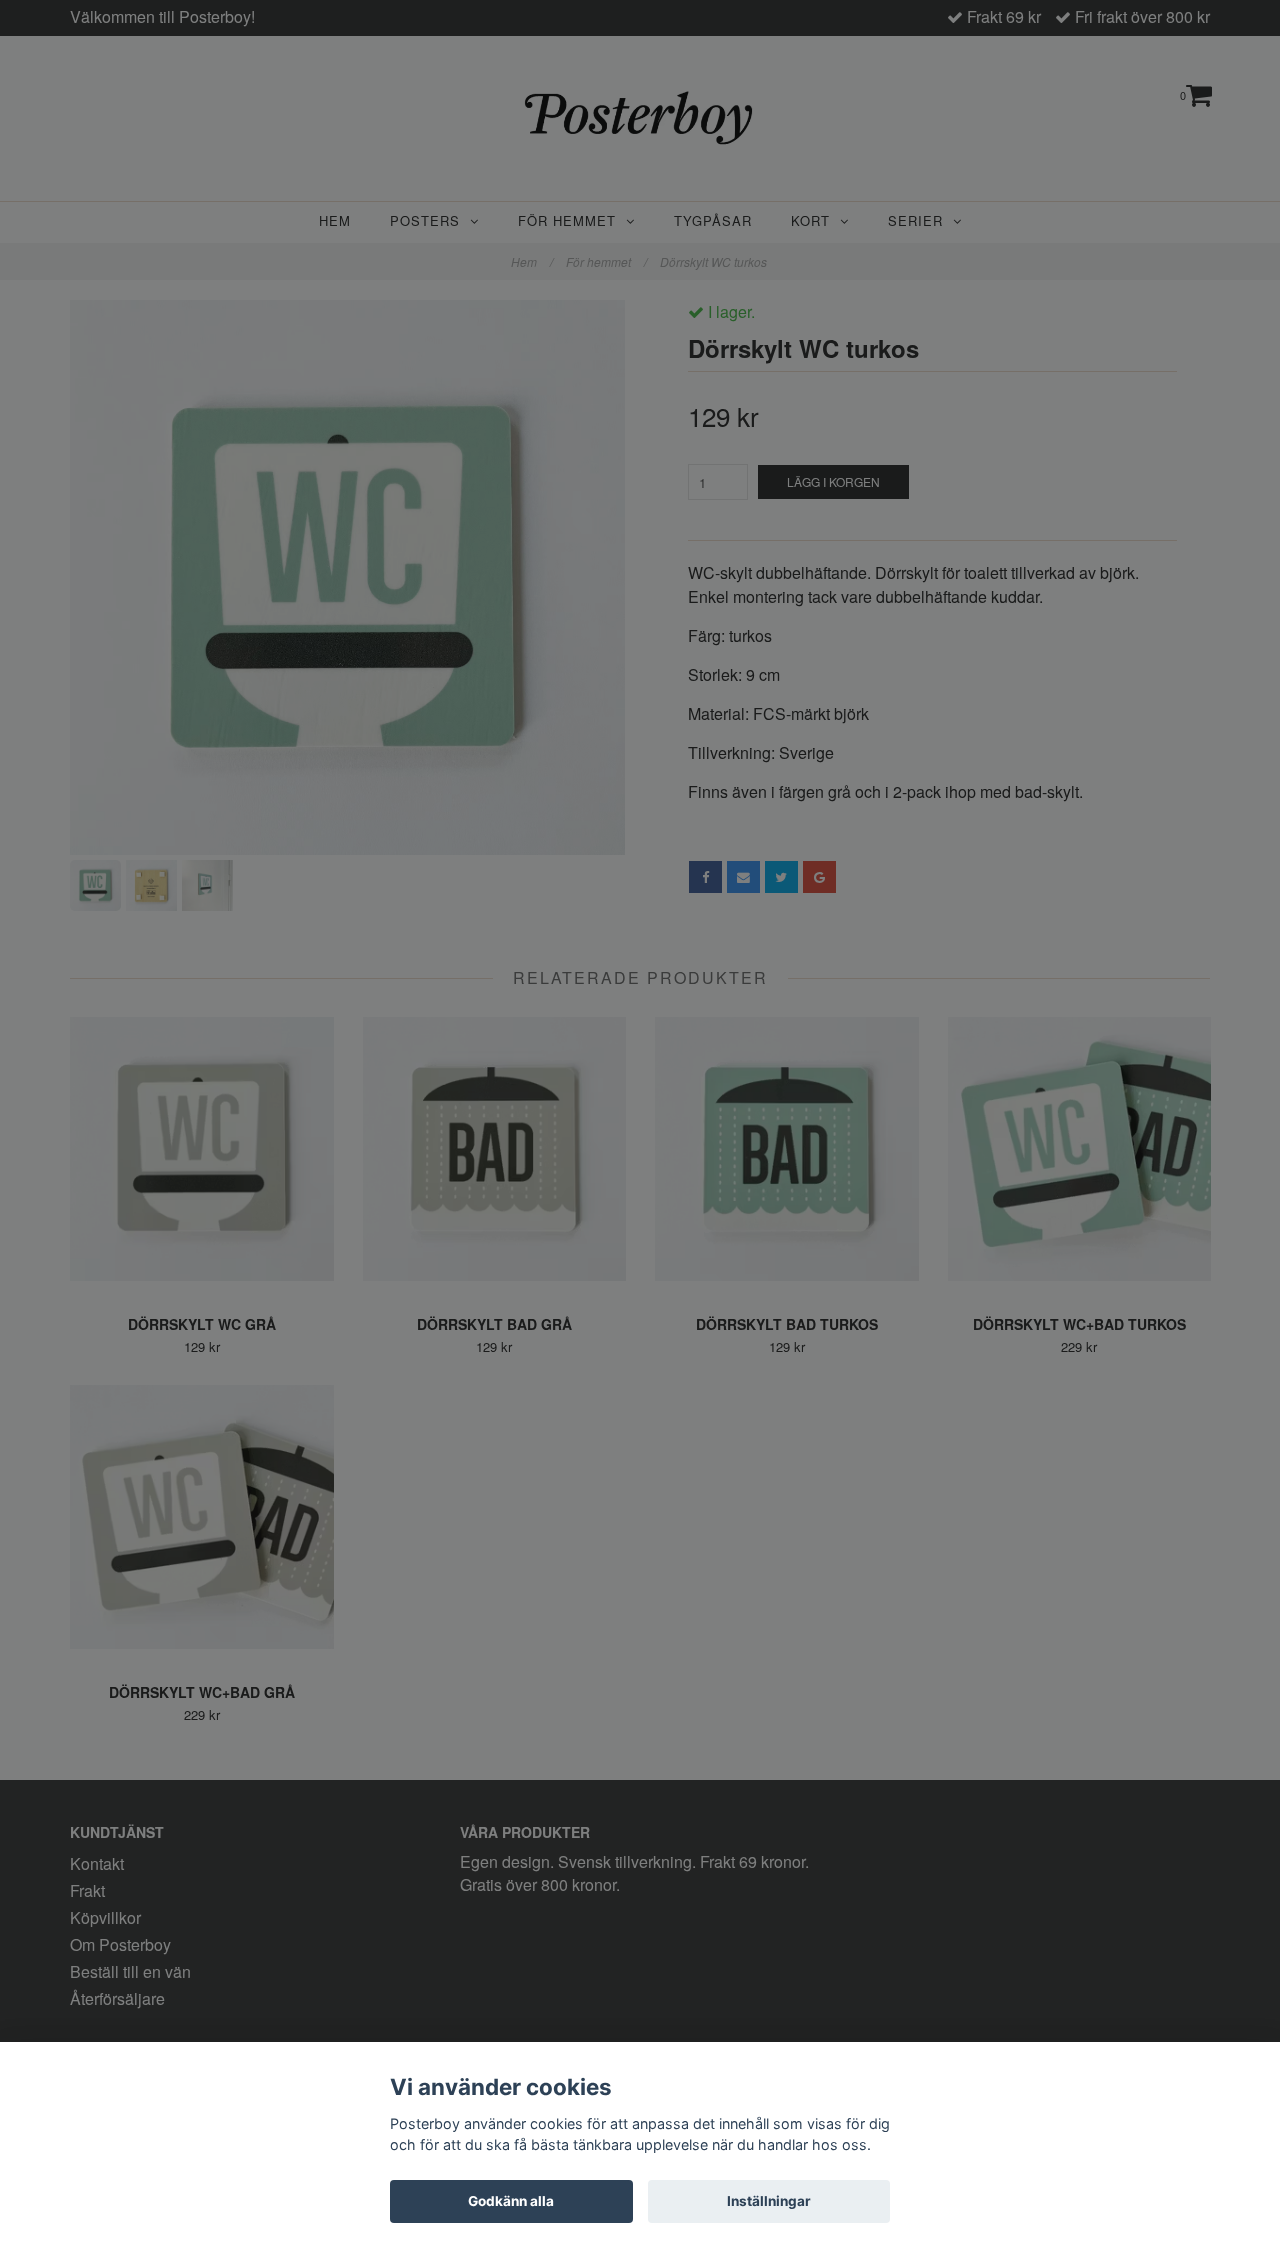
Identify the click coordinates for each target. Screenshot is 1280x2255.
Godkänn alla (511, 2201)
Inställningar (769, 2201)
